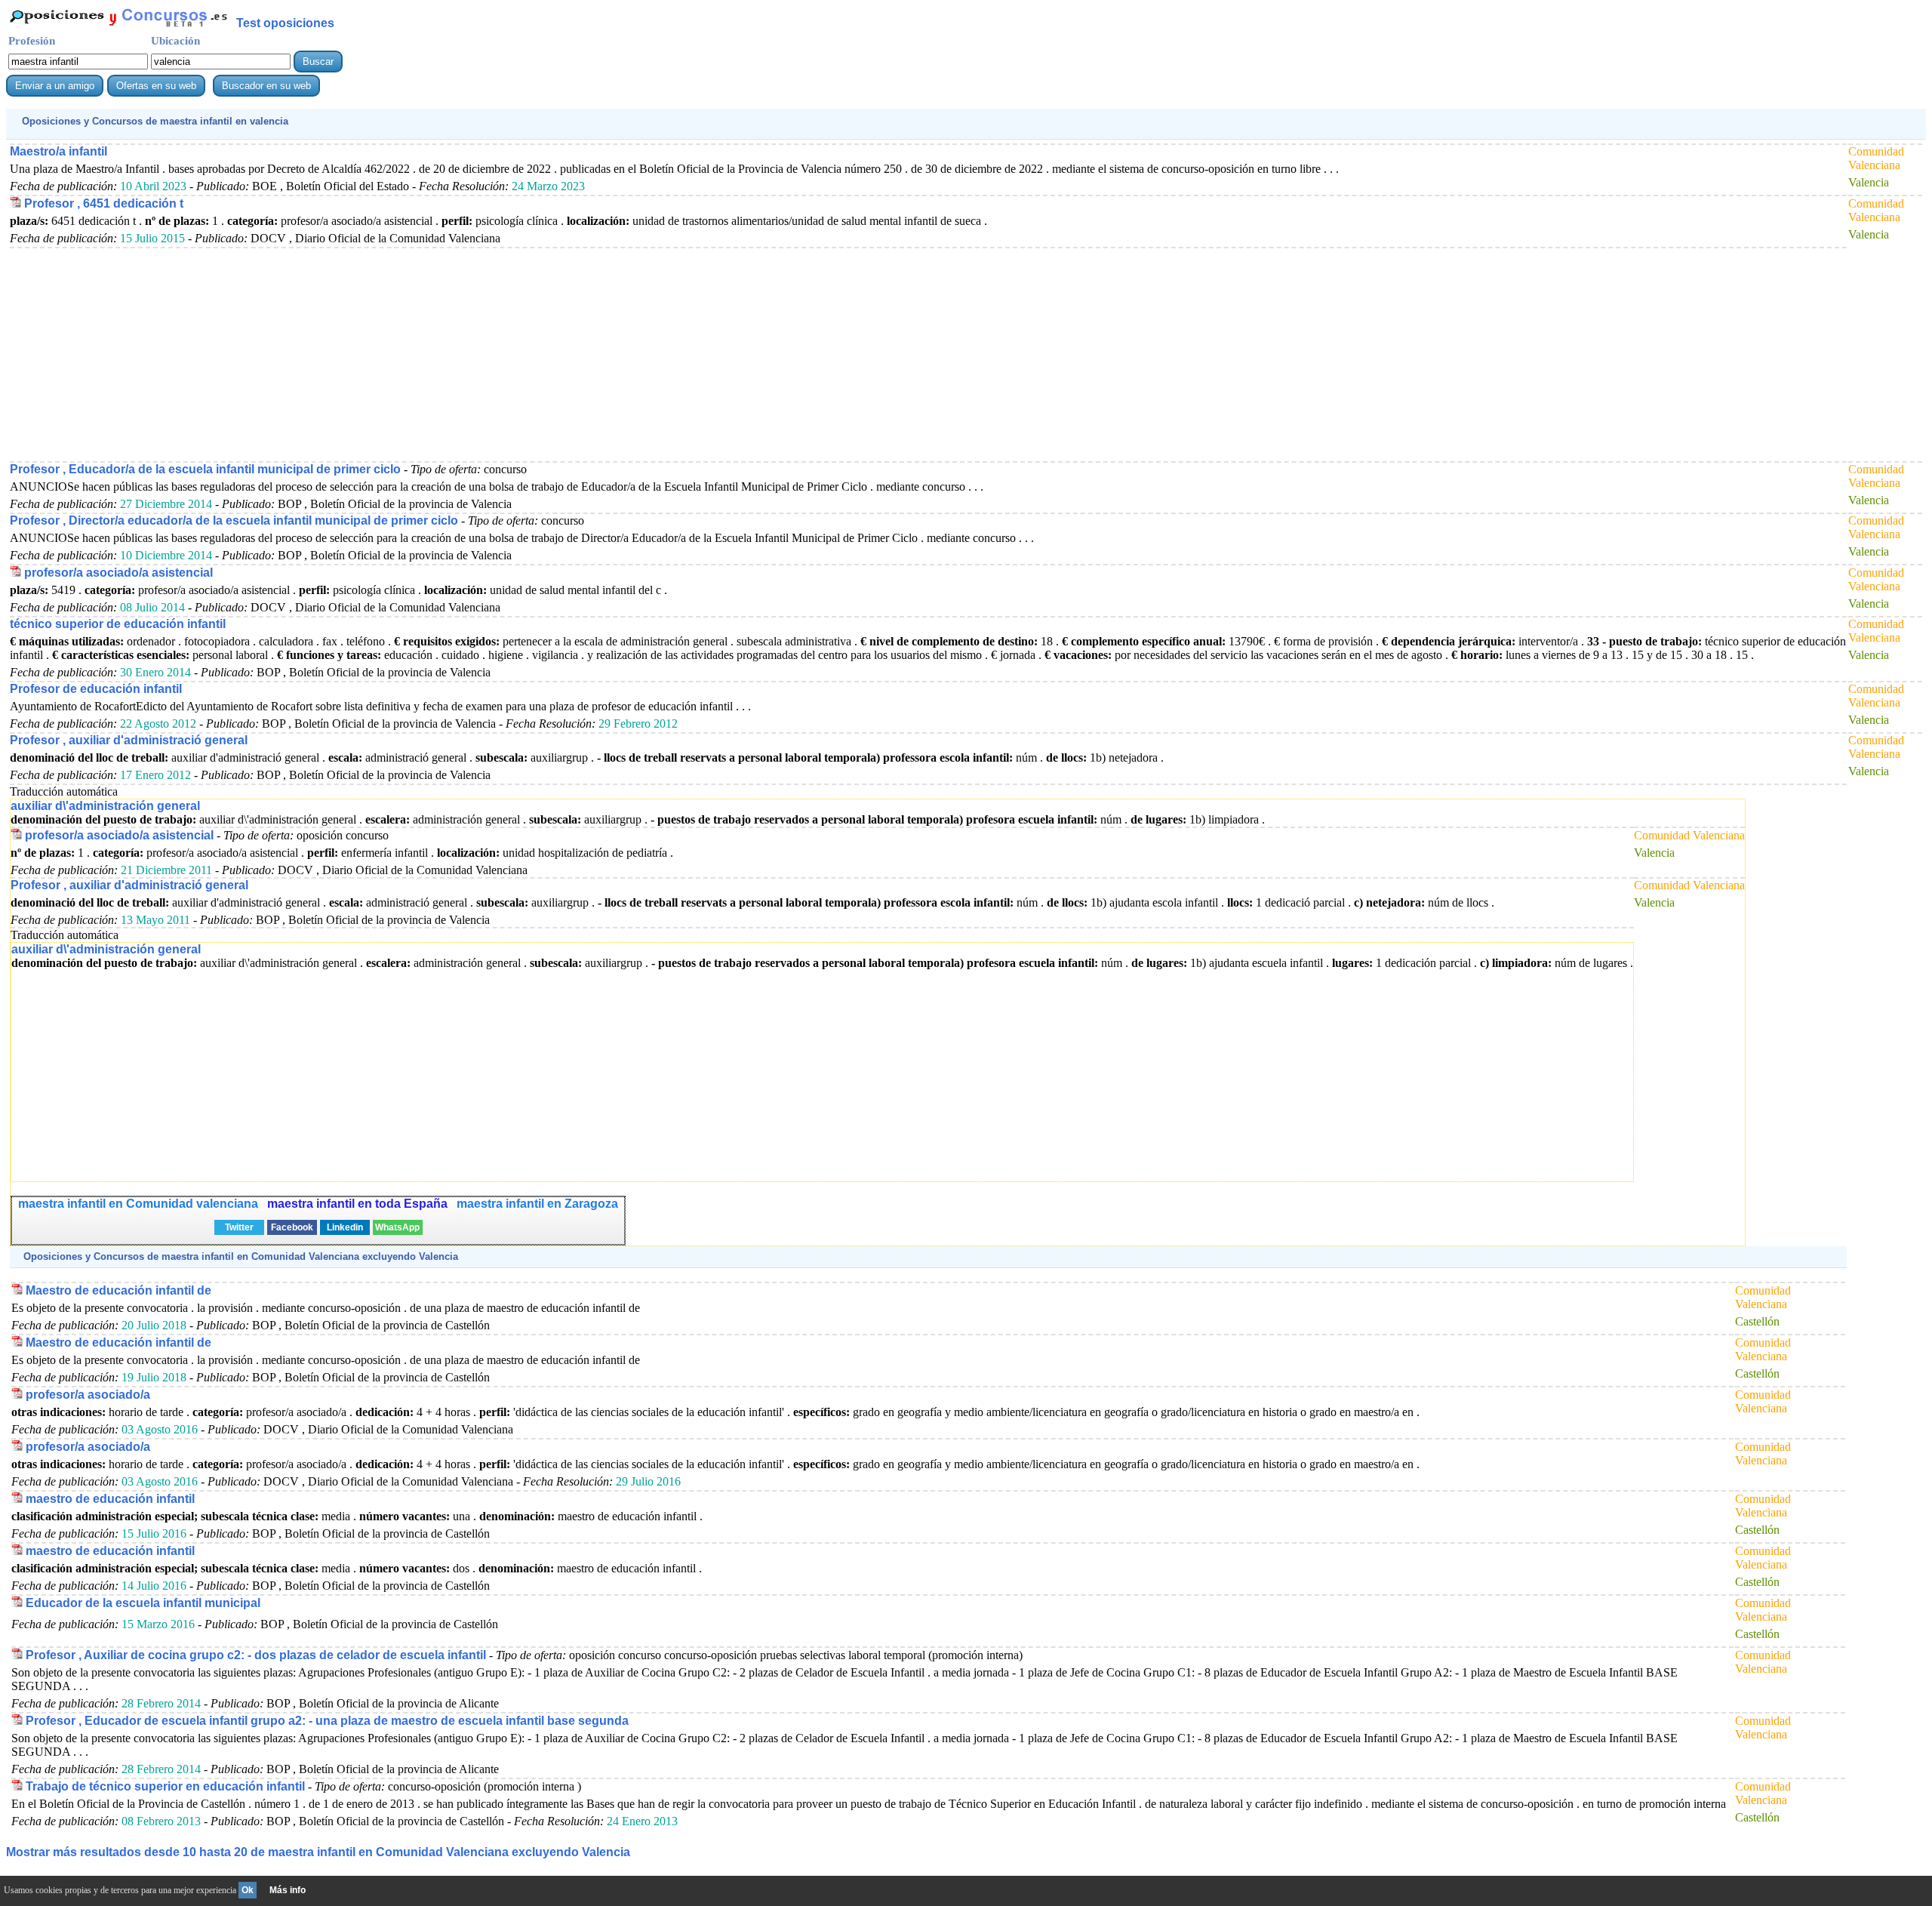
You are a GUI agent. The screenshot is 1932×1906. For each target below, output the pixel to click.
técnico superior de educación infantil (118, 624)
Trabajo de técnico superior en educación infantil (165, 1786)
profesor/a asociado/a (88, 1395)
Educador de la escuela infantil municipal (143, 1603)
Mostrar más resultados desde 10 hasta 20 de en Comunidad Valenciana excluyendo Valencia (318, 1852)
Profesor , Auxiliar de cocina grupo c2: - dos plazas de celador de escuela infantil (256, 1655)
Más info (288, 1890)
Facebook (292, 1227)
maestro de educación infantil (110, 1499)
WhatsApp (397, 1227)
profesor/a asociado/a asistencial (118, 573)
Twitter (239, 1227)
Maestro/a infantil (58, 151)
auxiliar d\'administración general (105, 806)
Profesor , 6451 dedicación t (104, 203)
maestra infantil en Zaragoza (537, 1204)
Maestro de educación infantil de (118, 1290)
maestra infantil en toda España (357, 1204)
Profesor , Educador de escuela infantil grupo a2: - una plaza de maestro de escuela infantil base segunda (327, 1721)
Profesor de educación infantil (96, 689)
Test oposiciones (285, 23)
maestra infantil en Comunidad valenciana (138, 1204)
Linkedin (345, 1227)
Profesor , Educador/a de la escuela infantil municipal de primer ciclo (205, 469)
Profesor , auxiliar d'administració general (129, 740)
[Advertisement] (463, 354)
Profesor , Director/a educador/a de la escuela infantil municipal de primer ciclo (234, 520)
